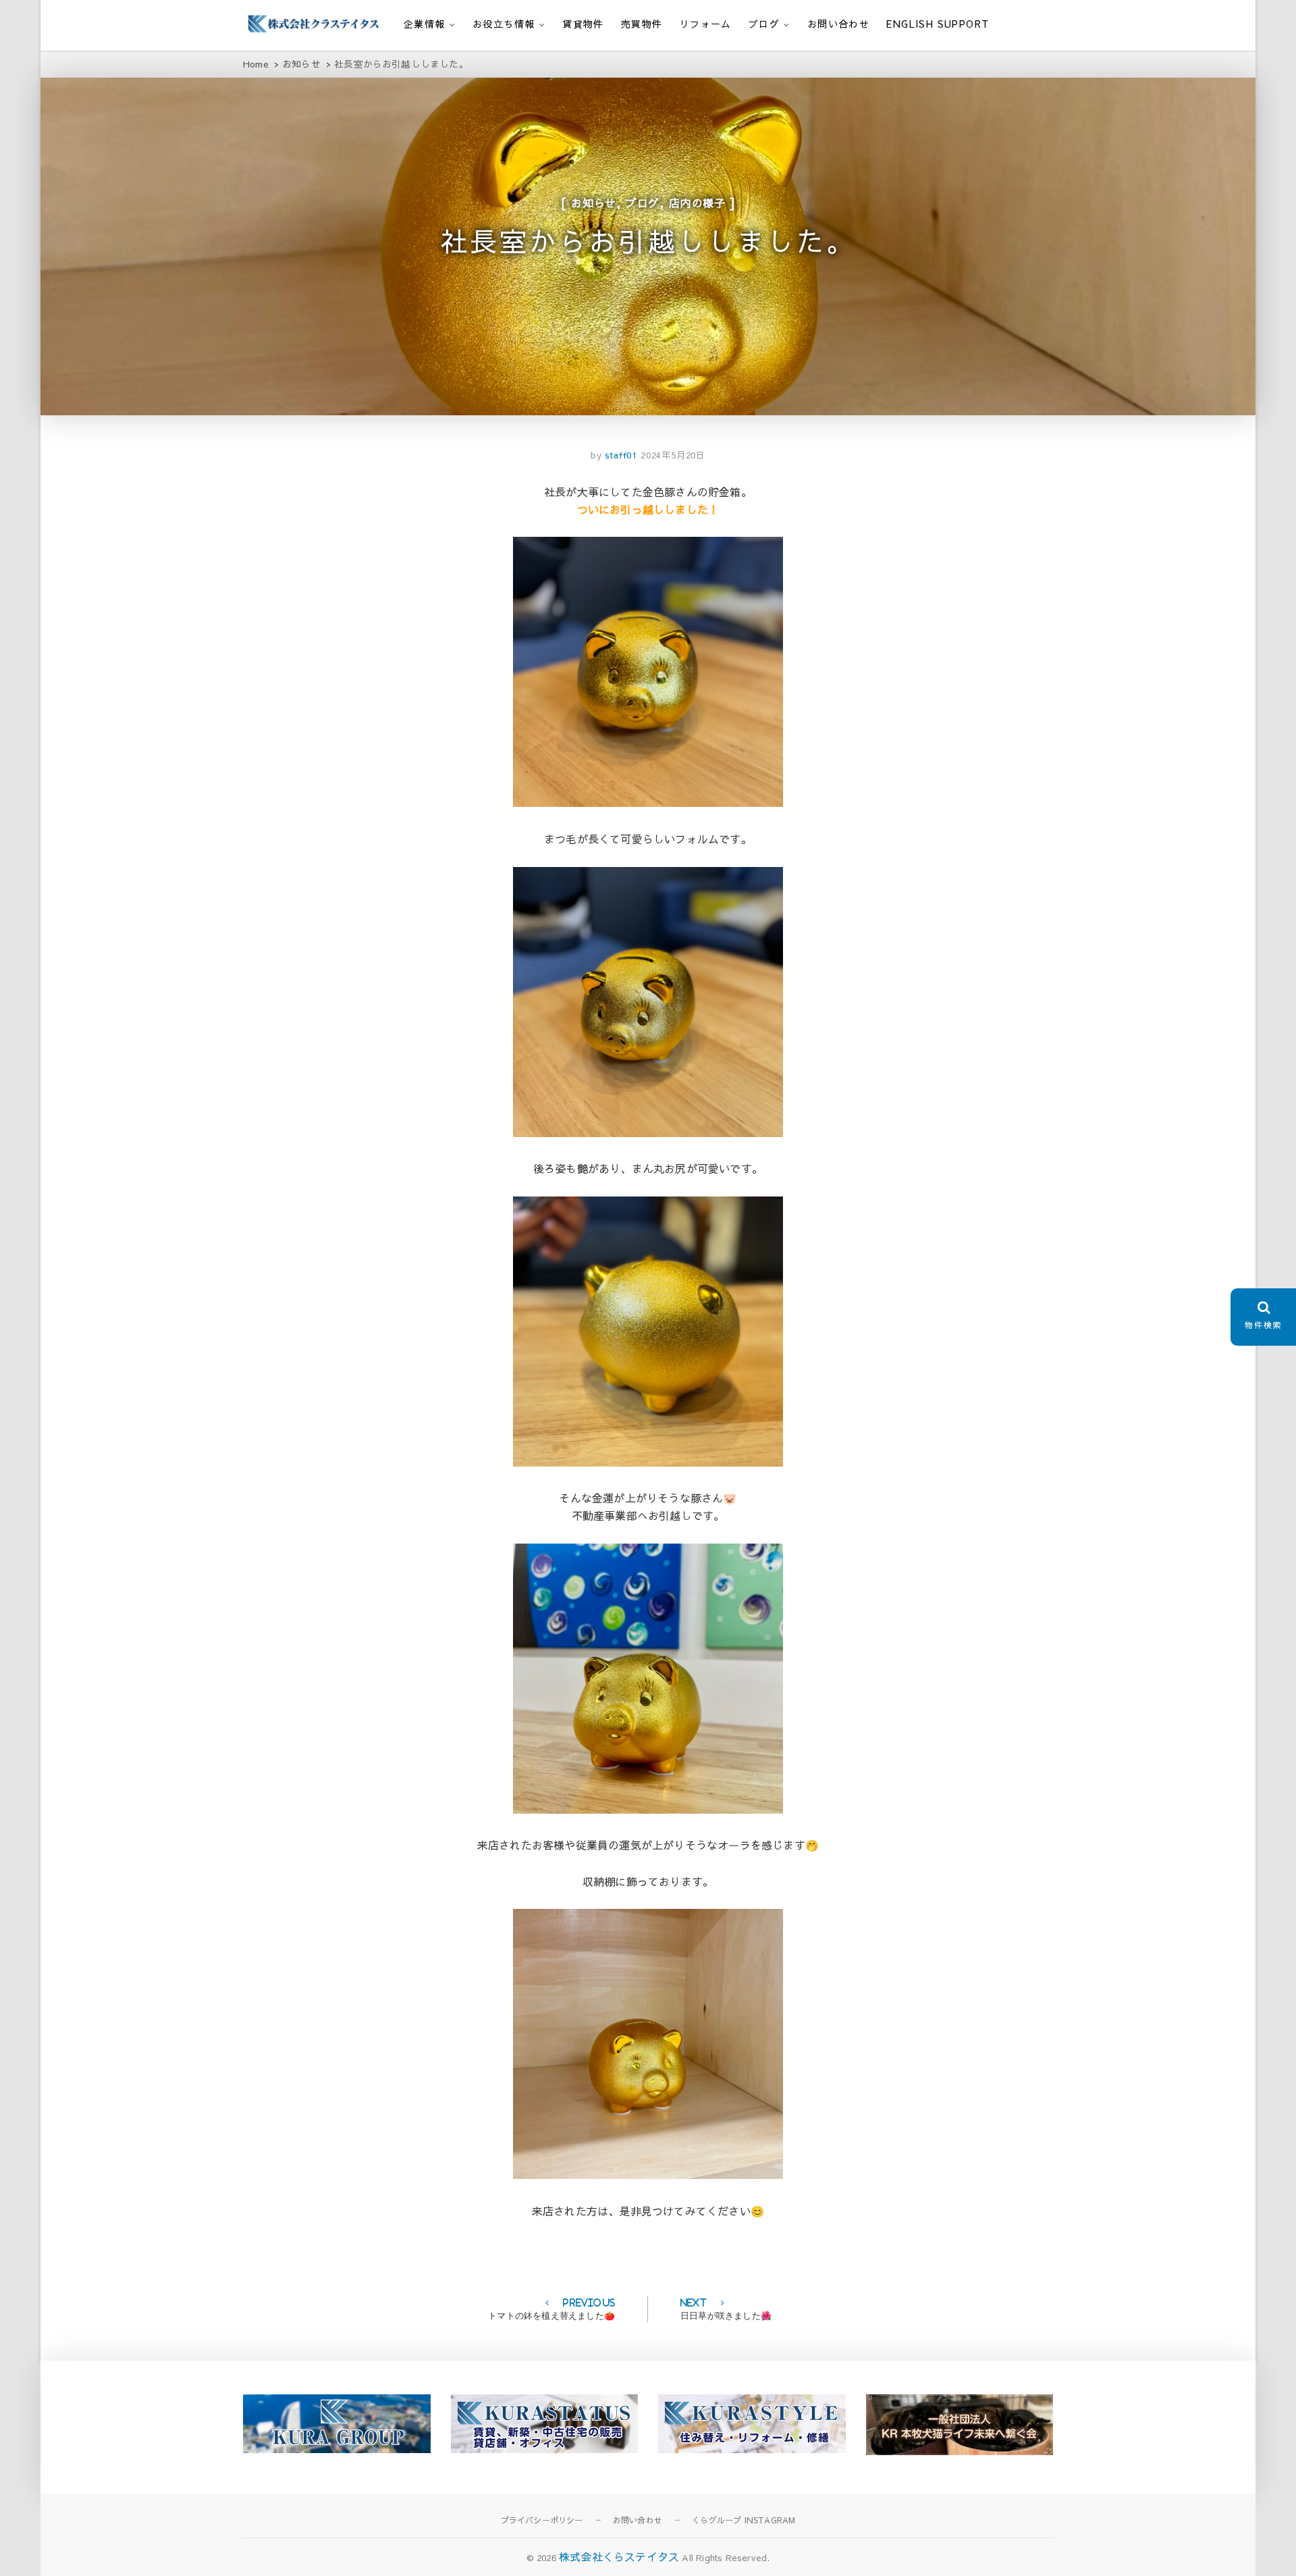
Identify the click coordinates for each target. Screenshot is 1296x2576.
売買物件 (642, 24)
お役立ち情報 (504, 24)
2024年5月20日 (673, 455)
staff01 (620, 455)
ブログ (764, 24)
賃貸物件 (583, 24)
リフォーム (706, 24)
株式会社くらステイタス (619, 2556)
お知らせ (594, 203)
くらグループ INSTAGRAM (744, 2520)
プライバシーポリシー (542, 2520)
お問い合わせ (838, 24)
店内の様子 (697, 203)
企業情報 (425, 24)
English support (938, 24)
